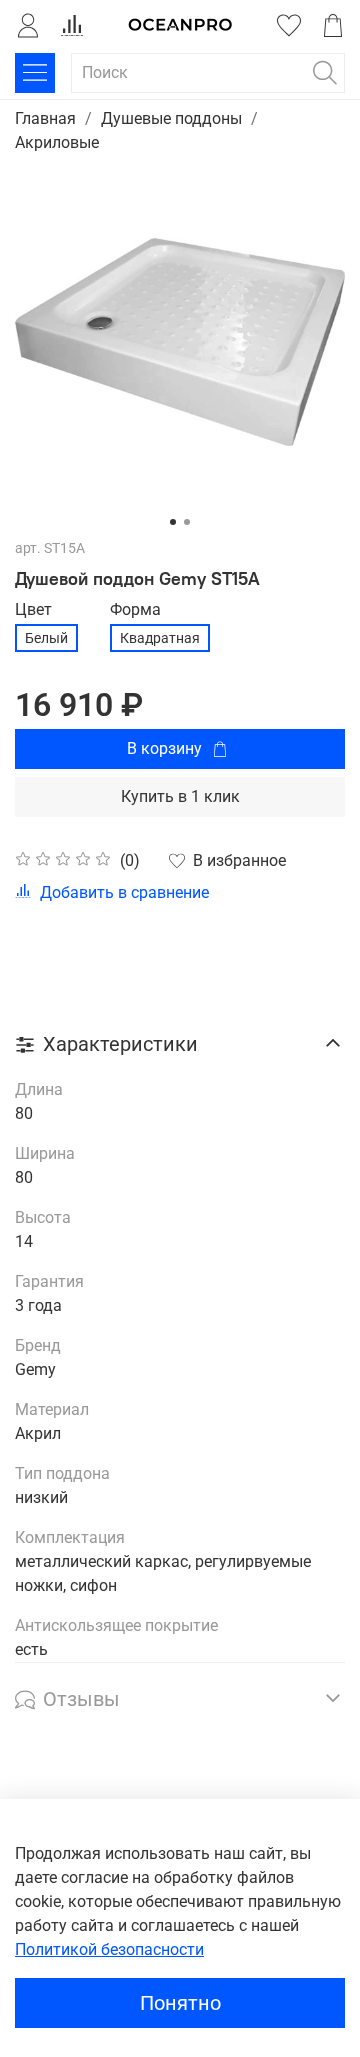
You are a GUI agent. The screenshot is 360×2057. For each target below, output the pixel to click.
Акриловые (57, 142)
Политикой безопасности (109, 1949)
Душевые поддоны (171, 118)
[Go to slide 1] (173, 522)
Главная (45, 118)
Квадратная (160, 638)
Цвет (33, 609)
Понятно (180, 2003)
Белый (46, 638)
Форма (135, 609)
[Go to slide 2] (187, 522)
